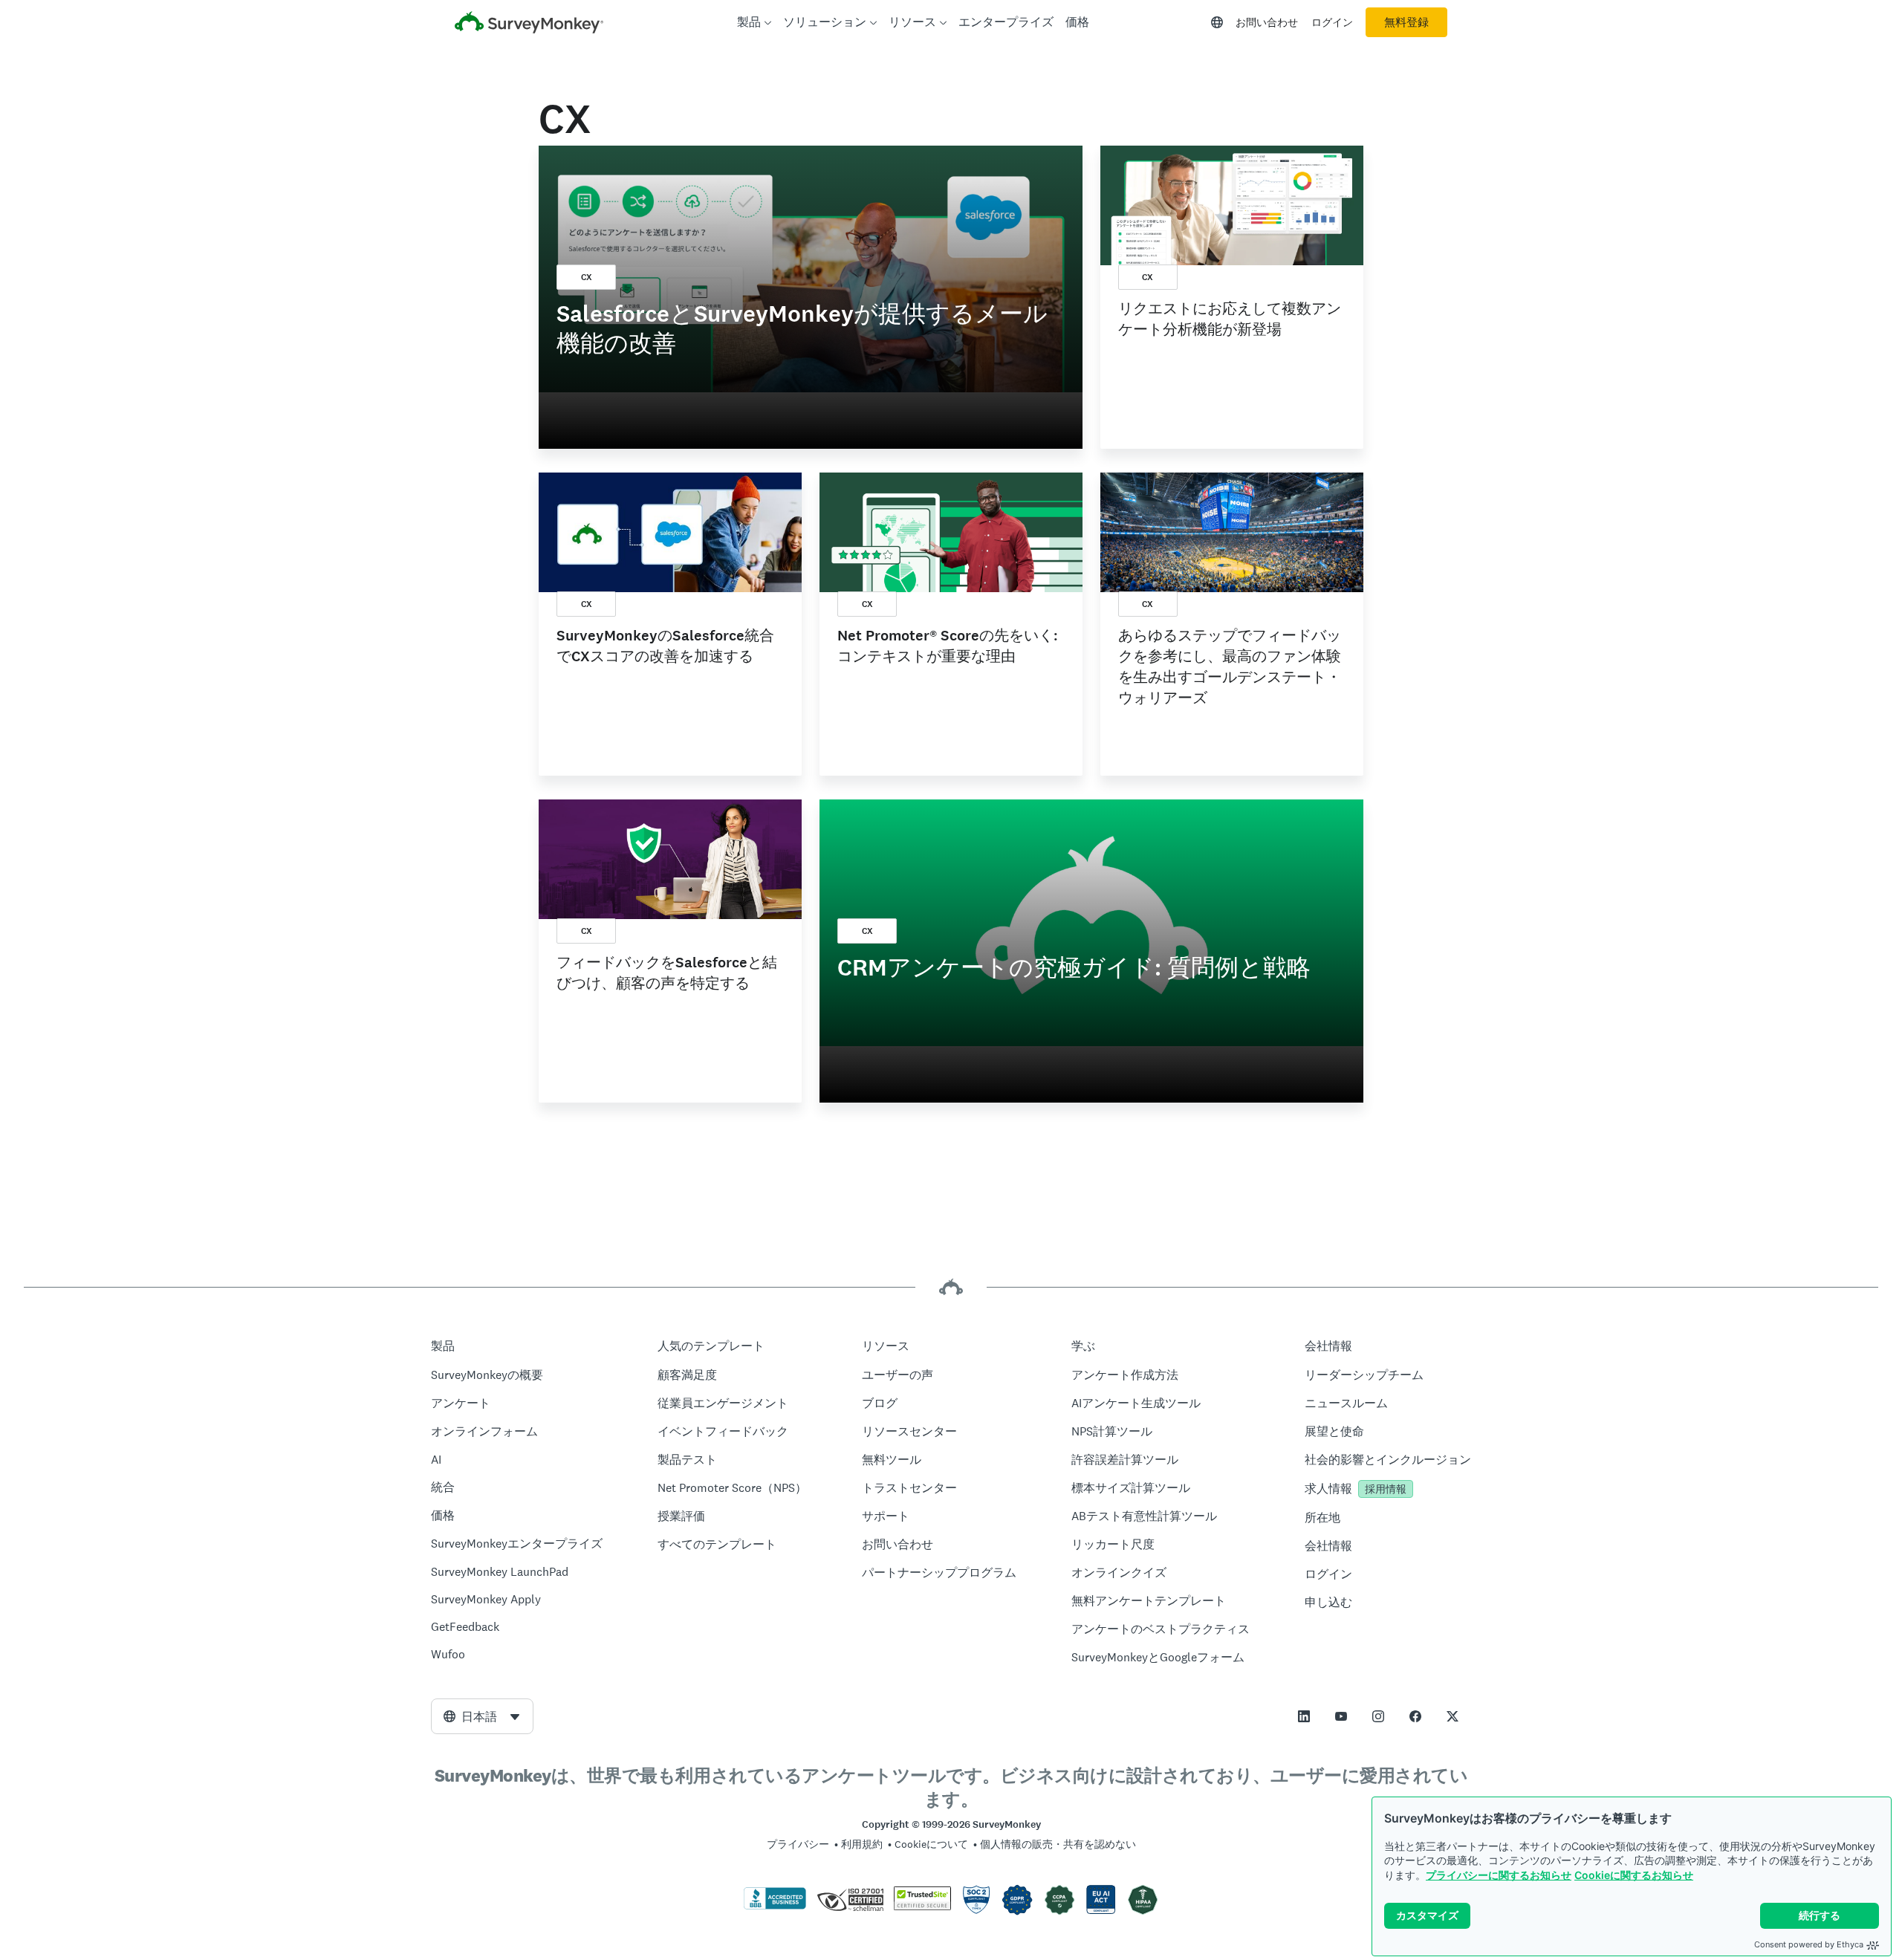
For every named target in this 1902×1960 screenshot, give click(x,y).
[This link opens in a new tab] (1304, 1716)
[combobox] (482, 1716)
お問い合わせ (1267, 22)
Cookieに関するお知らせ (1634, 1875)
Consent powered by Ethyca (1809, 1944)
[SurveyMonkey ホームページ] (529, 24)
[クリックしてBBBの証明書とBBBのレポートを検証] (775, 1907)
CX (587, 277)
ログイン (1332, 22)
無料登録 (1406, 22)
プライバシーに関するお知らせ (1499, 1875)
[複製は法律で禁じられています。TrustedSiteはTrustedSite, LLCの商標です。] (922, 1907)
